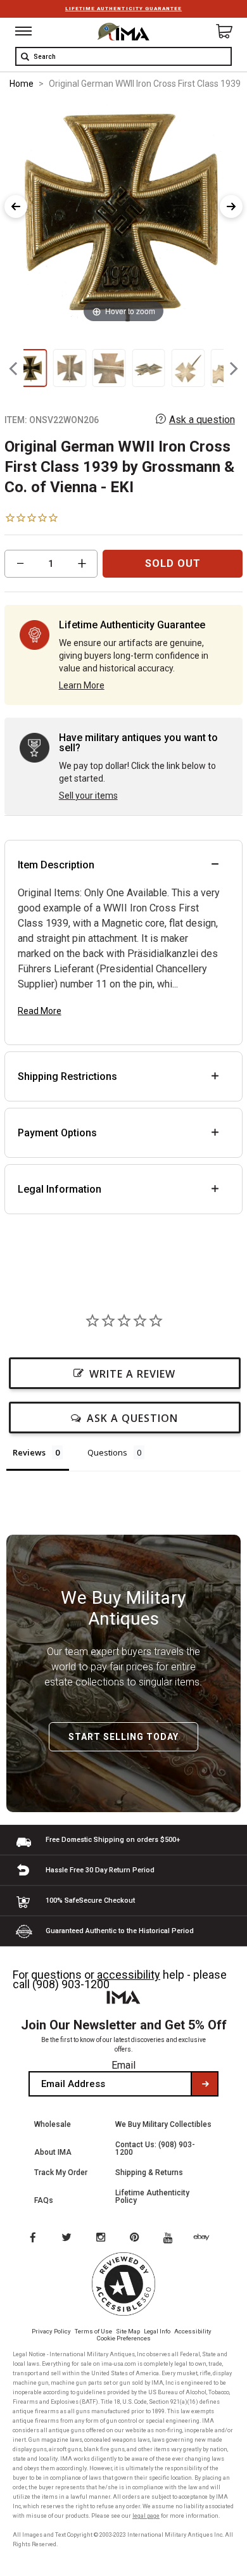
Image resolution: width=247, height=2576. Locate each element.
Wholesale (53, 2124)
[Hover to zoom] (123, 214)
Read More (40, 1011)
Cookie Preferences (124, 2338)
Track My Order (61, 2173)
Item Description (56, 865)
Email (123, 2065)
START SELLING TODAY (123, 1737)
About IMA (53, 2152)
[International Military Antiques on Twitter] (67, 2238)
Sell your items (88, 796)
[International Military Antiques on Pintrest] (137, 2238)
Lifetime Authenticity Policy (152, 2197)
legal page (146, 2516)
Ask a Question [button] (132, 1418)
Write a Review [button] (132, 1374)
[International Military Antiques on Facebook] (32, 2238)
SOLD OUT (173, 563)
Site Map (128, 2331)
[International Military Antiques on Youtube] (172, 2238)
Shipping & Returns (149, 2173)
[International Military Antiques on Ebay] (206, 2238)
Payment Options (57, 1133)
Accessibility (193, 2331)
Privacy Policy (51, 2331)
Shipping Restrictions (67, 1076)
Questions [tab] (107, 1452)
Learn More (82, 685)
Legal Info (157, 2331)
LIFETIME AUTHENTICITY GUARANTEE (123, 9)
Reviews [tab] (29, 1452)
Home (22, 84)
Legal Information (60, 1189)
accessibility (129, 1975)
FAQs (44, 2200)
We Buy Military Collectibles (163, 2124)
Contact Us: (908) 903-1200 (155, 2148)
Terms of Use (93, 2331)
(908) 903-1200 (71, 1984)
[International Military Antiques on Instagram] (102, 2238)
